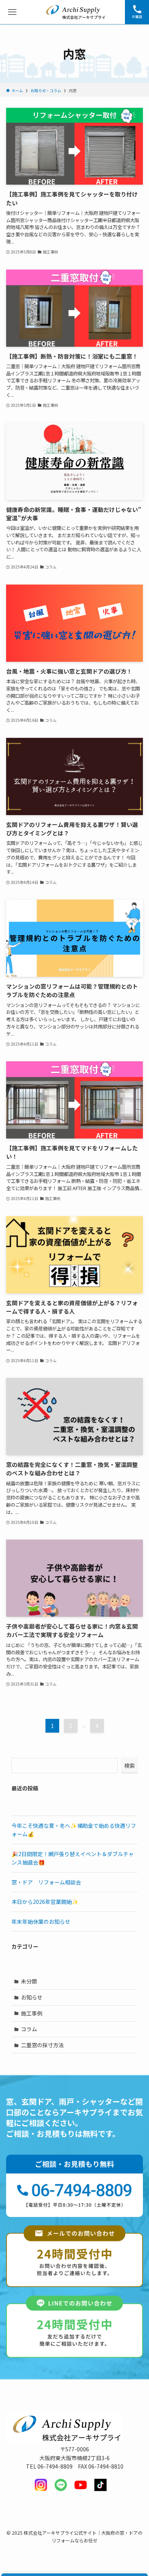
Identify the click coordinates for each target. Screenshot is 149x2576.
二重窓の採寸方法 (42, 2045)
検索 (130, 1766)
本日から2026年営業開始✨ (45, 1902)
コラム (29, 2029)
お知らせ (32, 1997)
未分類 (29, 1981)
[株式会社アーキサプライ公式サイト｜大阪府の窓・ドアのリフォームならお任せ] (75, 12)
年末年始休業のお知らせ (41, 1921)
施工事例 (32, 2013)
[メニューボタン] (12, 12)
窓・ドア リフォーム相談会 (46, 1882)
